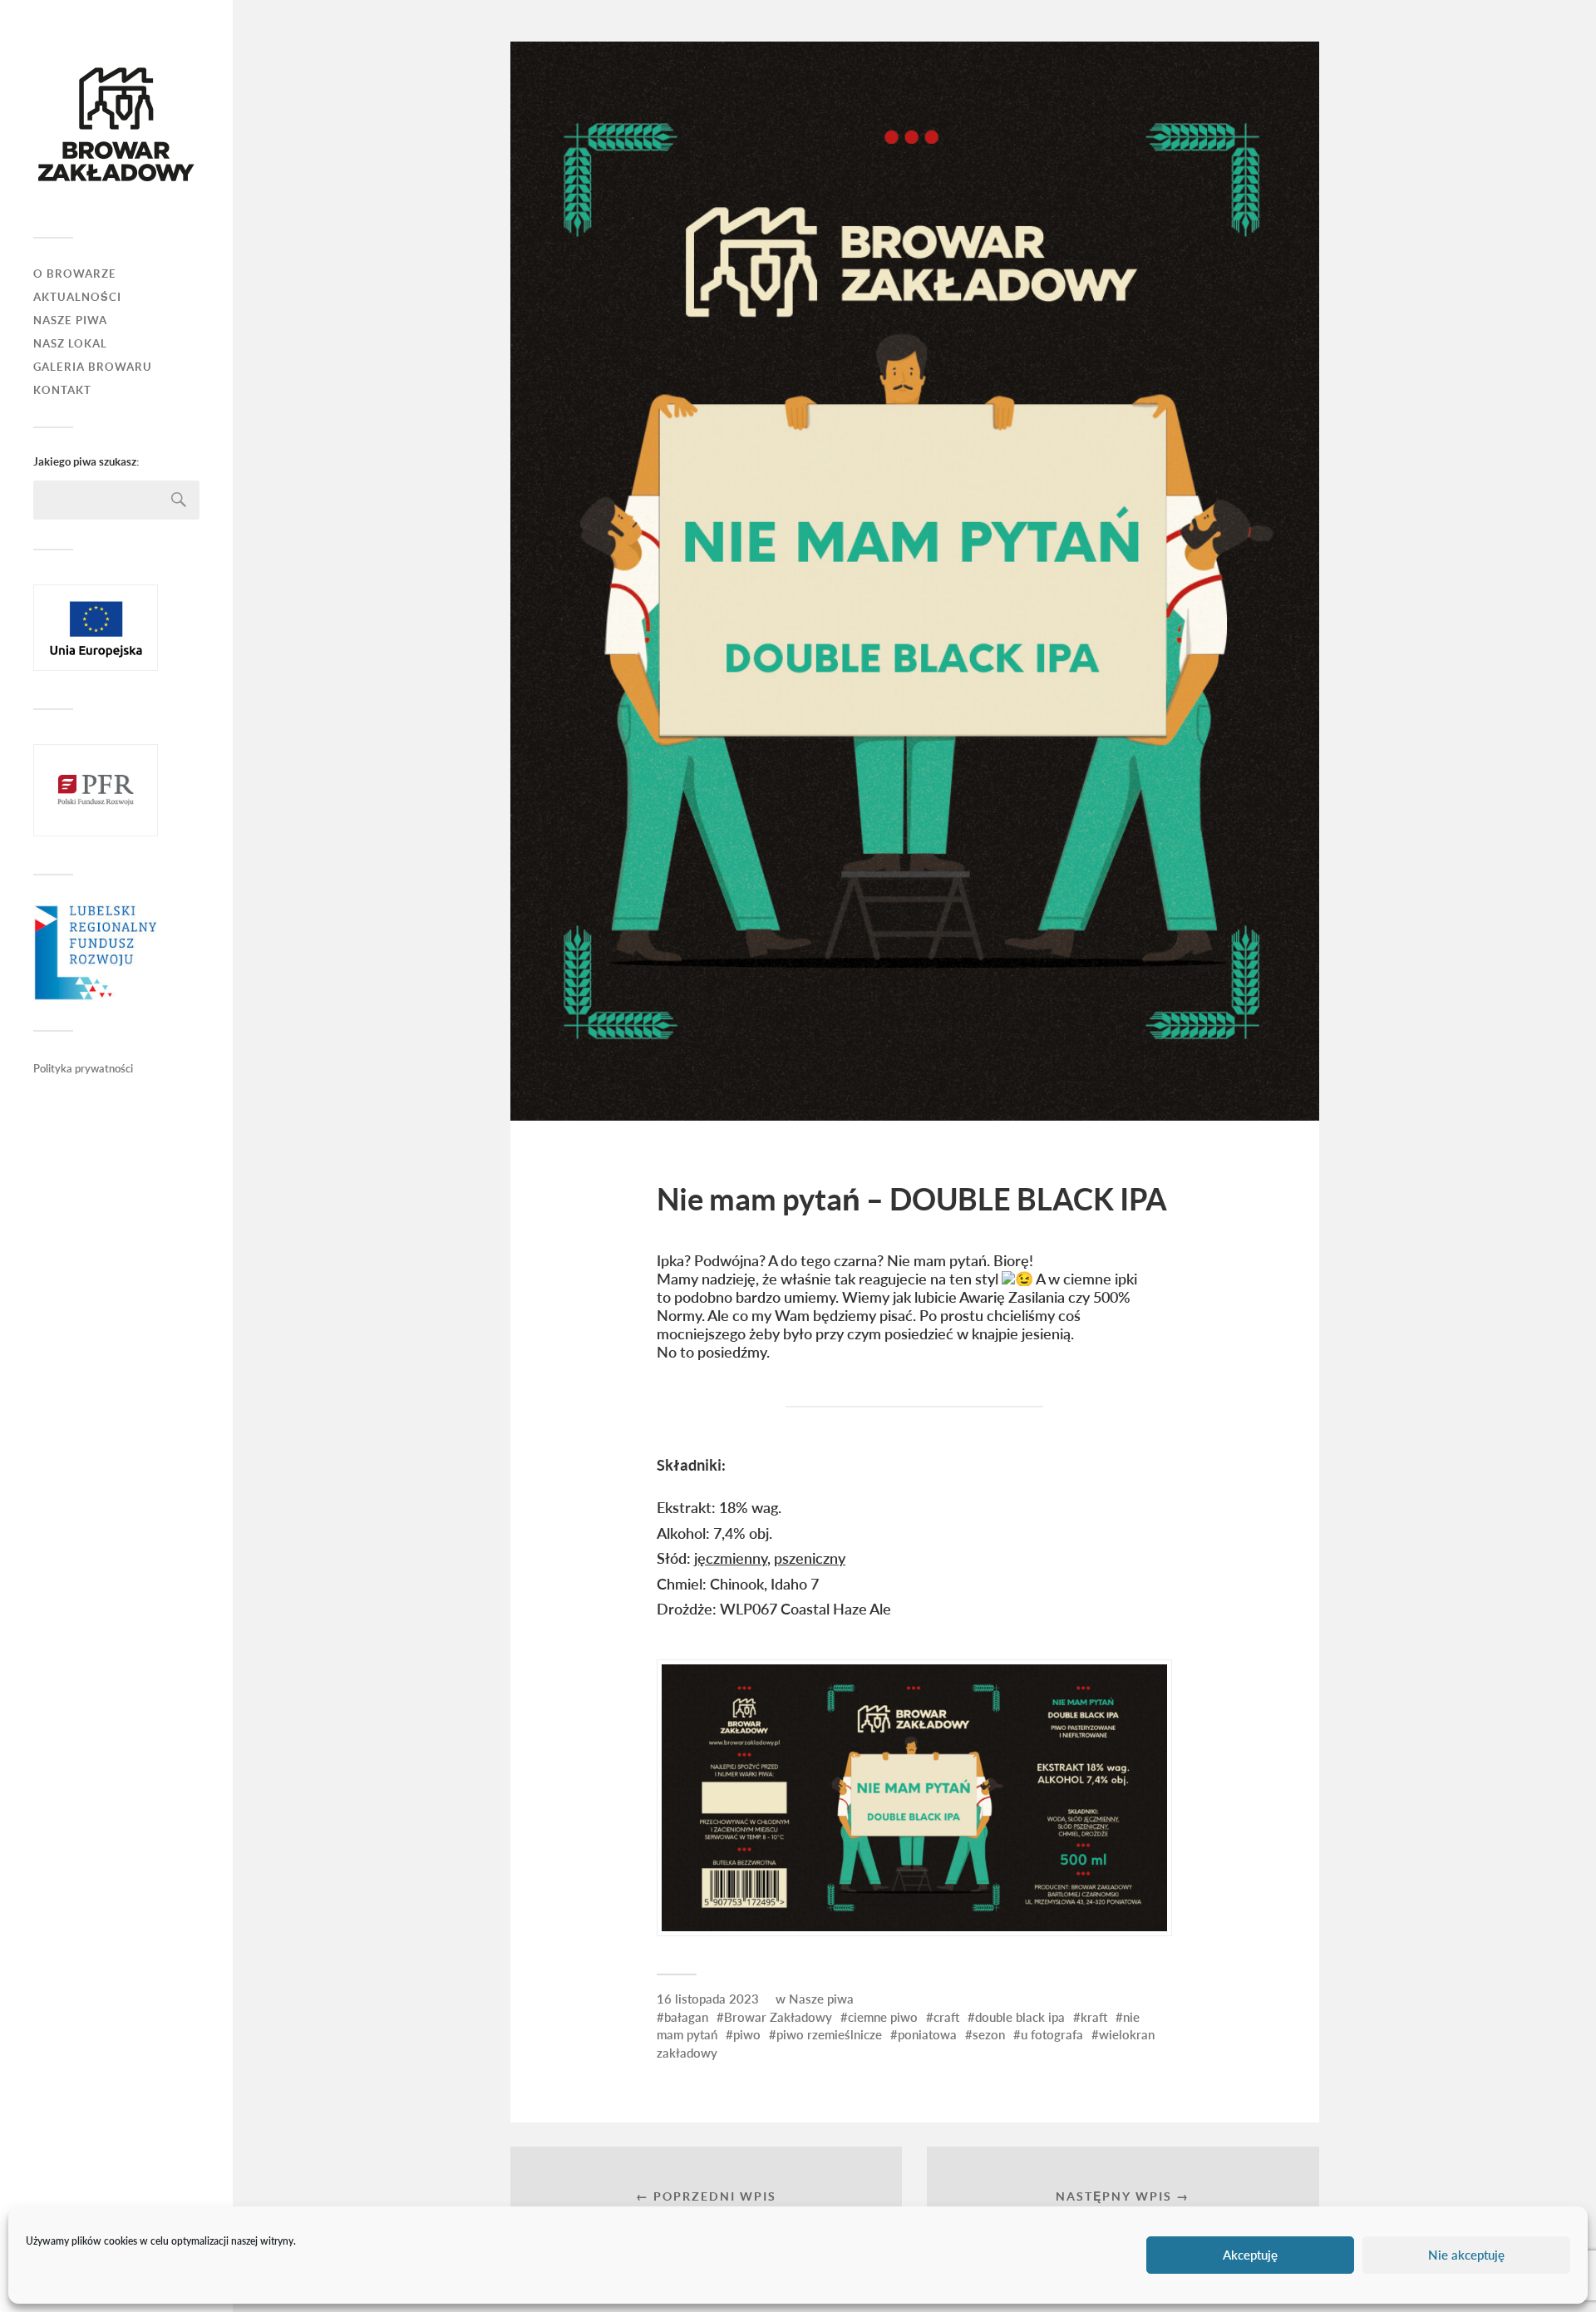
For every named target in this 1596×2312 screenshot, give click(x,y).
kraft (1094, 2017)
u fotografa (1052, 2034)
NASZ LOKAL (70, 344)
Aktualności (77, 297)
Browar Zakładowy (778, 2017)
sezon (989, 2034)
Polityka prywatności (83, 1068)
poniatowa (927, 2034)
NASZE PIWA (70, 320)
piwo (747, 2034)
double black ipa (1020, 2017)
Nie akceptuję (1466, 2255)
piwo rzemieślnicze (829, 2034)
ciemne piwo (883, 2017)
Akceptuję (1250, 2255)
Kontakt (62, 390)
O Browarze (75, 274)
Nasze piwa (821, 1999)
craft (946, 2017)
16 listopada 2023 (708, 1999)
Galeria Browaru (93, 367)
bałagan (686, 2017)
